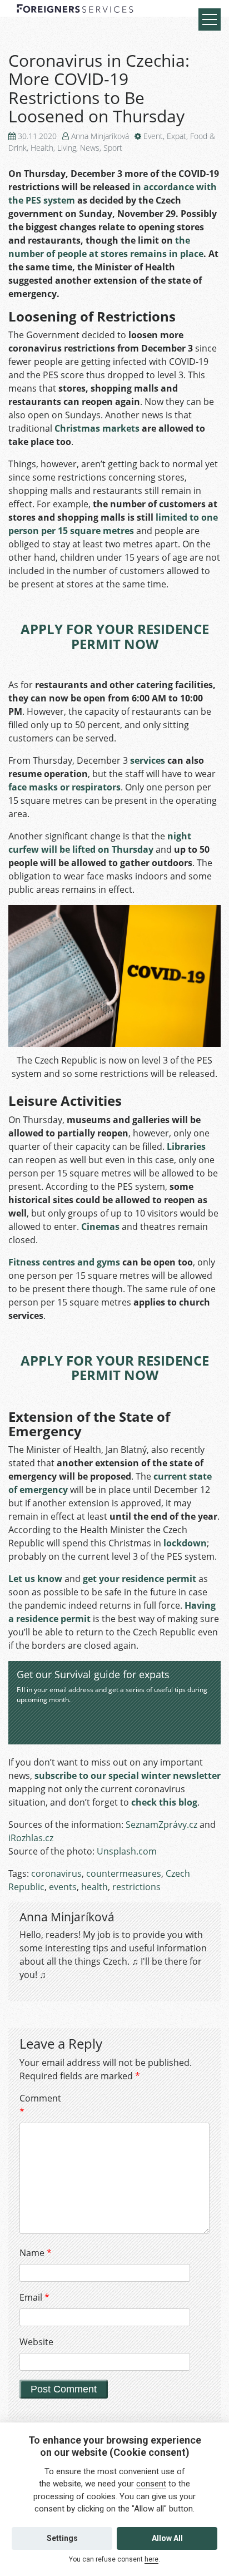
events (63, 1887)
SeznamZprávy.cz (161, 1825)
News (90, 148)
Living (67, 148)
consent (151, 2484)
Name (36, 2253)
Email (34, 2297)
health (94, 1887)
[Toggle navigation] (210, 19)
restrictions (136, 1887)
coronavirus (56, 1873)
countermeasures (124, 1873)
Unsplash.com (127, 1851)
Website (36, 2342)
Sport (113, 148)
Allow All (167, 2538)
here (151, 2559)
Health (42, 148)
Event (153, 136)
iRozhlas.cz (31, 1838)
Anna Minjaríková (100, 136)
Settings (62, 2538)
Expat (176, 136)
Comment (39, 2105)
